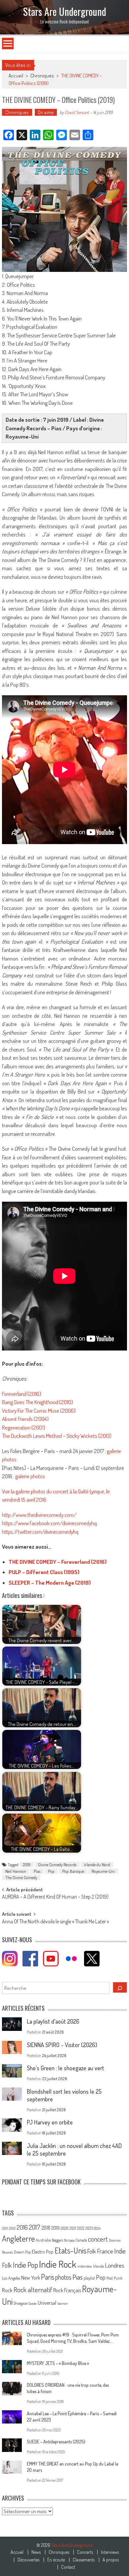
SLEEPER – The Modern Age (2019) (50, 1583)
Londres (115, 2265)
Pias (37, 1871)
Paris (48, 2277)
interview (85, 2266)
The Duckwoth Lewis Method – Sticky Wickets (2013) (57, 1436)
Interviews (110, 2552)
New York (31, 2278)
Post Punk (114, 2278)
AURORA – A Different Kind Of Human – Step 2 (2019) (55, 1897)
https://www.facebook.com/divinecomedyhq (49, 1523)
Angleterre (18, 2238)
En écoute (56, 2560)
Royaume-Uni (103, 1871)
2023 (89, 2228)
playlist (89, 2278)
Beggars (58, 2240)
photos (63, 2277)
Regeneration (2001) (23, 1427)
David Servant (77, 112)
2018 (46, 2228)
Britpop (69, 2240)
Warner (63, 2303)
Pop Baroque (73, 1871)
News (36, 2552)
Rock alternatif (33, 2290)
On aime (46, 112)
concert (98, 2239)
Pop (51, 1871)
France (105, 2251)
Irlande (98, 2266)
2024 (97, 2228)
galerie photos (30, 1476)
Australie (43, 2240)
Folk (92, 2251)
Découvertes (28, 2560)
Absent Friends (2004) (25, 1419)
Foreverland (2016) (21, 1394)
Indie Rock (58, 2264)
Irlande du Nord (97, 1865)
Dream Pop (22, 2252)
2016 (22, 2227)
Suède (33, 2303)
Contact (68, 2567)
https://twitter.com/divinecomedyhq (40, 1532)
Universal (47, 2303)
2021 (73, 2228)
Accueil (17, 2552)
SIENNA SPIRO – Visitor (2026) (62, 2045)
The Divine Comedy (21, 1877)
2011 (5, 2228)
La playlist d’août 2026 (53, 2021)
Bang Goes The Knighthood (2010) (37, 1402)
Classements (84, 2560)
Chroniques (42, 76)
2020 (64, 2228)
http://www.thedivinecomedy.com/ (39, 1515)
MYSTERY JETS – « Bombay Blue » (58, 2363)
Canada (81, 2240)
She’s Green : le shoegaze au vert (65, 2068)
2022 (81, 2228)
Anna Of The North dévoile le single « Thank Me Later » (55, 1922)
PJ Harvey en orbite (50, 2122)
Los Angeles (11, 2278)
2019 (27, 1865)
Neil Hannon (16, 1871)
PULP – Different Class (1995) (44, 1572)
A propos (111, 2560)
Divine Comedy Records (57, 1865)
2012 (12, 2228)
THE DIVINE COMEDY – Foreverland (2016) (58, 1562)
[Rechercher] (120, 1987)
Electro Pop (43, 2252)
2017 (35, 2227)
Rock (7, 2290)
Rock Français (67, 2290)
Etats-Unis (70, 2250)
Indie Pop (25, 2265)
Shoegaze (21, 2303)
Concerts (85, 2552)
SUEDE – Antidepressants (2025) (56, 2442)
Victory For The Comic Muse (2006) (39, 1411)
